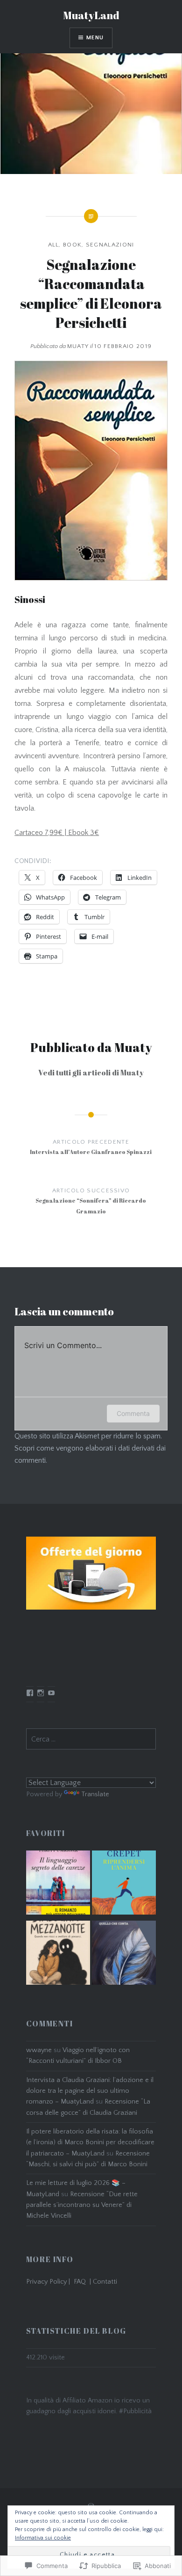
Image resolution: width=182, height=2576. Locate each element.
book (72, 245)
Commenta (133, 1413)
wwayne (39, 2050)
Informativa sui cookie (43, 2538)
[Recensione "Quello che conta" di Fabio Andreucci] (124, 1955)
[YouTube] (51, 1693)
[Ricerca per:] (91, 1740)
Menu (95, 38)
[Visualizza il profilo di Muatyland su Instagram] (41, 1693)
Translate (95, 1794)
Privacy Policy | (50, 2282)
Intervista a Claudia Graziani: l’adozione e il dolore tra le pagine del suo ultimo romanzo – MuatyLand (90, 2091)
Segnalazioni (110, 245)
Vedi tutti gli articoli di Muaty (91, 1073)
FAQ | (83, 2282)
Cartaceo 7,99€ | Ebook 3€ (57, 833)
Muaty (78, 346)
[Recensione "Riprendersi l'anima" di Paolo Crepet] (124, 1885)
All (54, 245)
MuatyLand (91, 15)
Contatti (105, 2282)
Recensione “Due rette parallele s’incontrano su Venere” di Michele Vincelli (82, 2205)
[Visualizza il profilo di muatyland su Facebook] (30, 1693)
